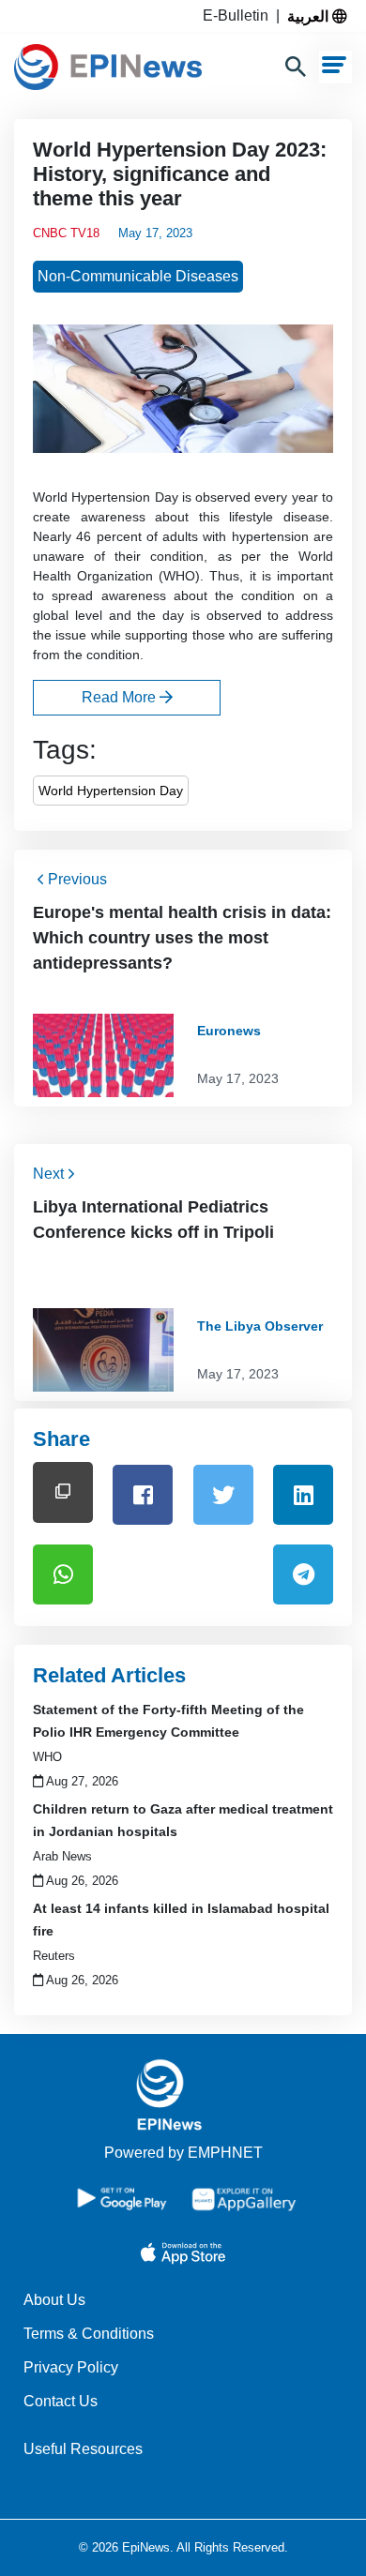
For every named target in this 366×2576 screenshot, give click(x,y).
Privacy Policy (71, 2367)
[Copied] (63, 1492)
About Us (54, 2300)
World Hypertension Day (111, 791)
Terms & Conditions (89, 2334)
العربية (310, 16)
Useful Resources (83, 2449)
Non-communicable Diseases (138, 276)
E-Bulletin (239, 15)
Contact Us (61, 2401)
